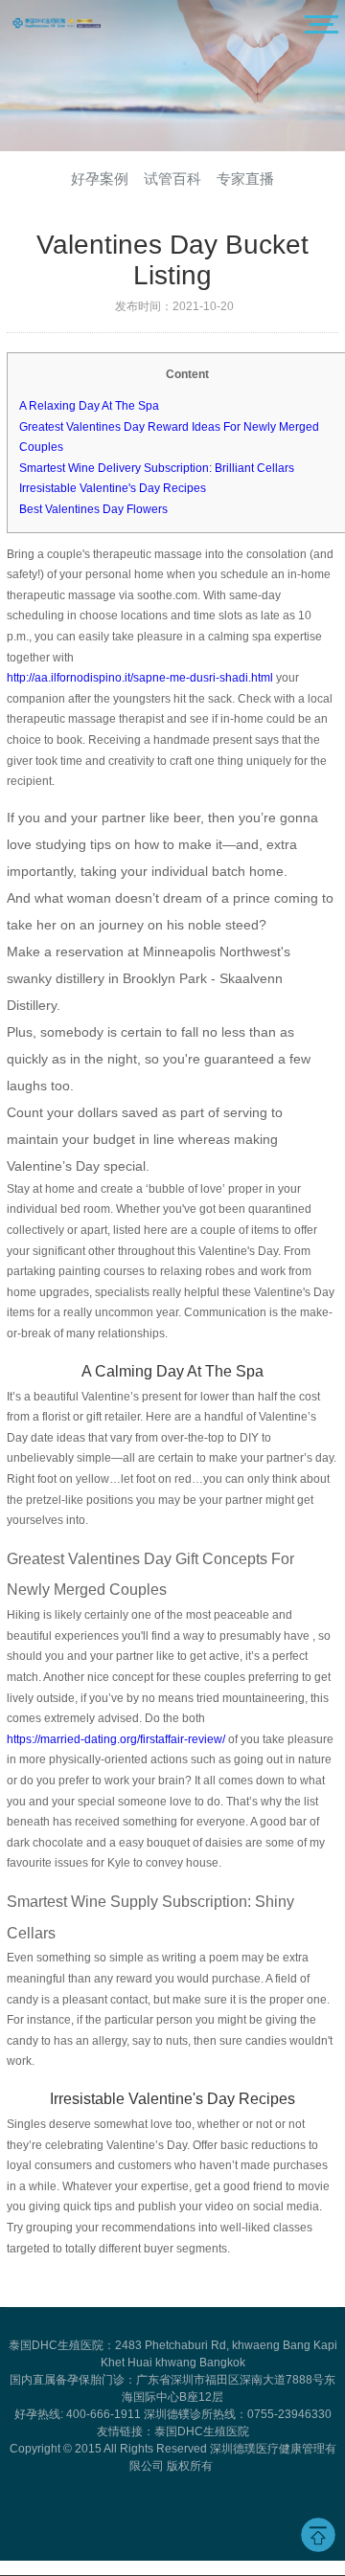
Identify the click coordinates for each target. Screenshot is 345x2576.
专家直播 (245, 179)
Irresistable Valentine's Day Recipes (113, 488)
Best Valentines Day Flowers (93, 509)
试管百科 (172, 179)
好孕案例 (100, 179)
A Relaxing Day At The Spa (89, 406)
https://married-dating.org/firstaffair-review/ (116, 1739)
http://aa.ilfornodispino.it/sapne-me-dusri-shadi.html (140, 678)
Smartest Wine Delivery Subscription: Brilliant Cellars (157, 468)
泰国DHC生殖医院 (202, 2431)
